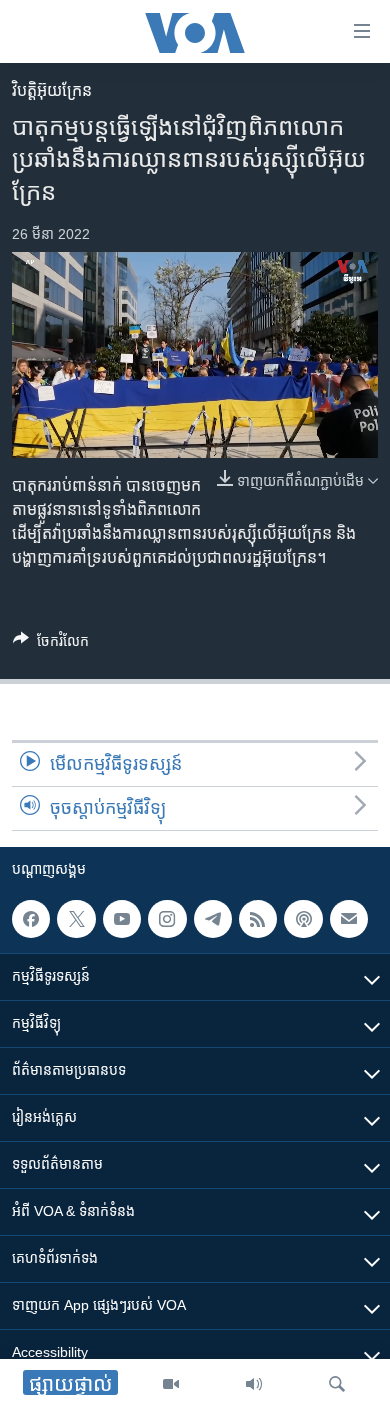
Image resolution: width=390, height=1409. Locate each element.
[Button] (51, 644)
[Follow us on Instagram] (167, 919)
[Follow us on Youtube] (122, 919)
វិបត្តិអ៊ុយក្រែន (52, 90)
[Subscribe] (349, 919)
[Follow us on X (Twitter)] (76, 919)
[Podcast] (303, 919)
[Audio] (254, 1384)
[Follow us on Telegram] (213, 919)
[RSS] (258, 919)
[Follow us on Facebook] (31, 919)
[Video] (171, 1384)
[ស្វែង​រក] (337, 1384)
